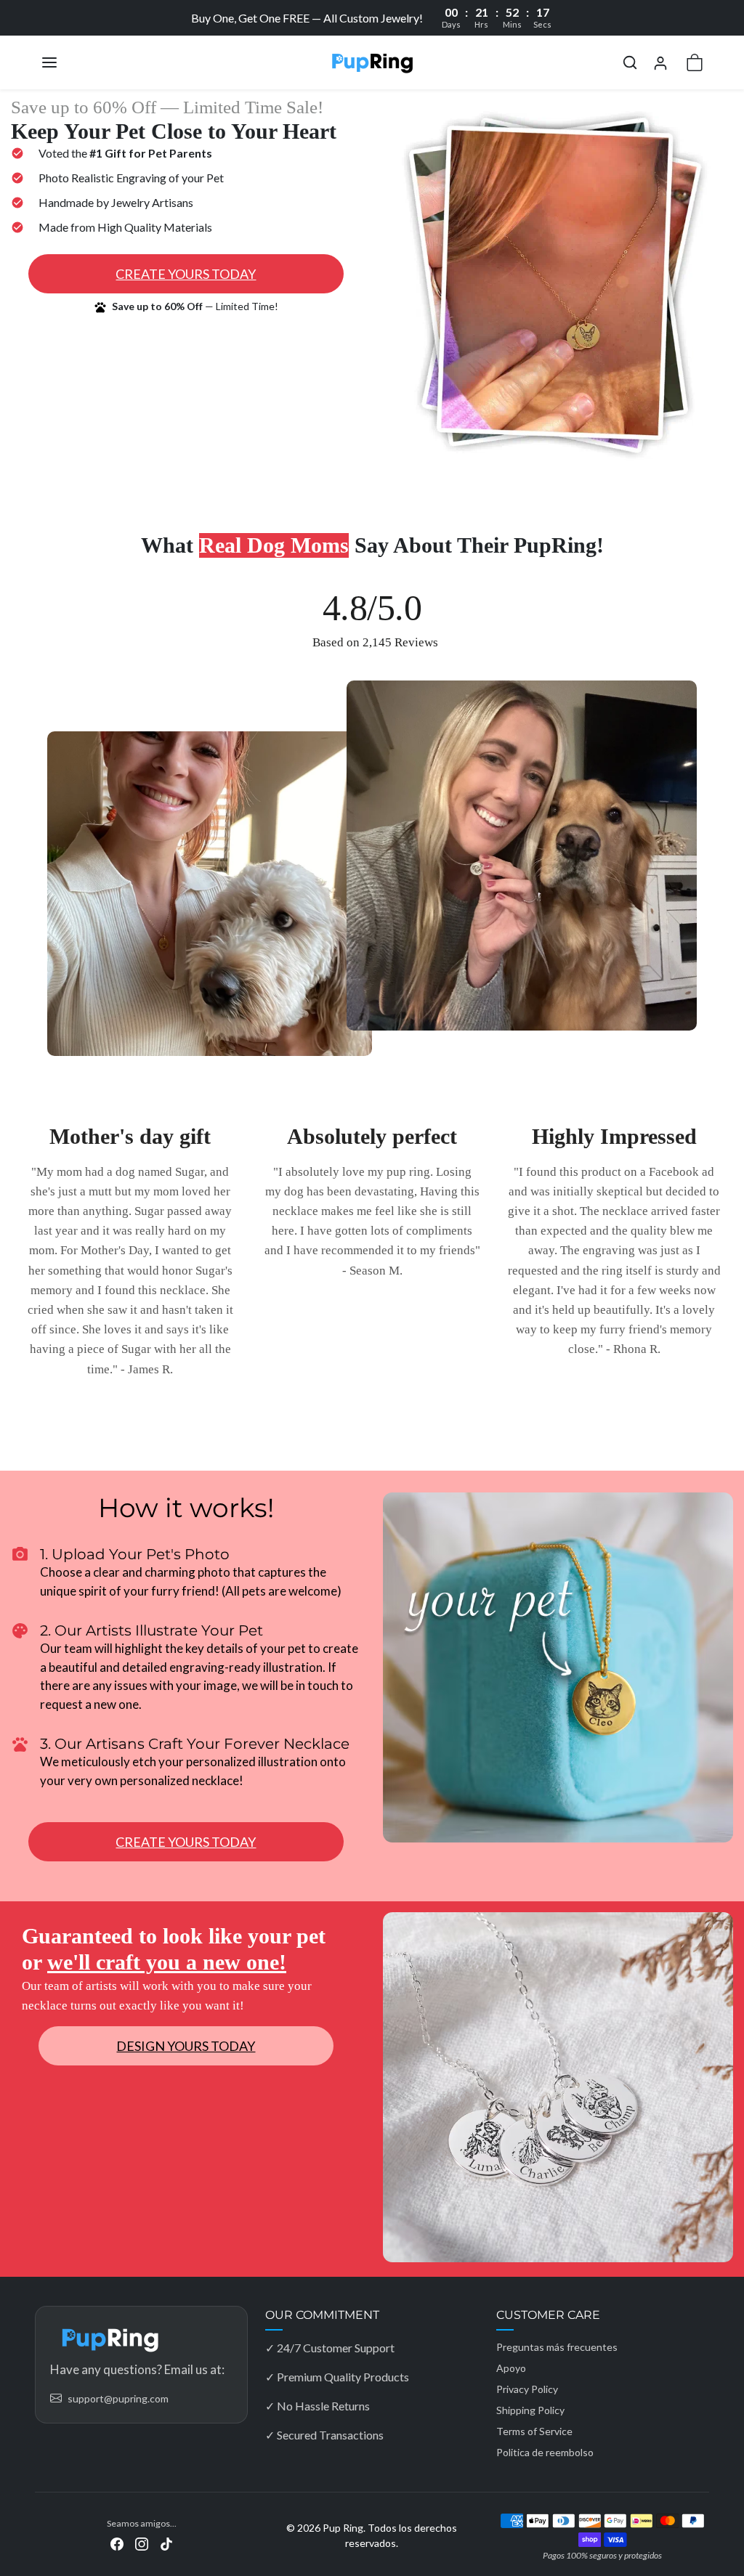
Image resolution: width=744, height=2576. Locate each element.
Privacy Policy (527, 2389)
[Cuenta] (660, 63)
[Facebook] (117, 2542)
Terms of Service (534, 2431)
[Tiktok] (166, 2542)
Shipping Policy (530, 2410)
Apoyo (511, 2368)
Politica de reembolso (545, 2452)
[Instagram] (142, 2542)
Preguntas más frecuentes (557, 2347)
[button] (64, 62)
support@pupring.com (118, 2398)
